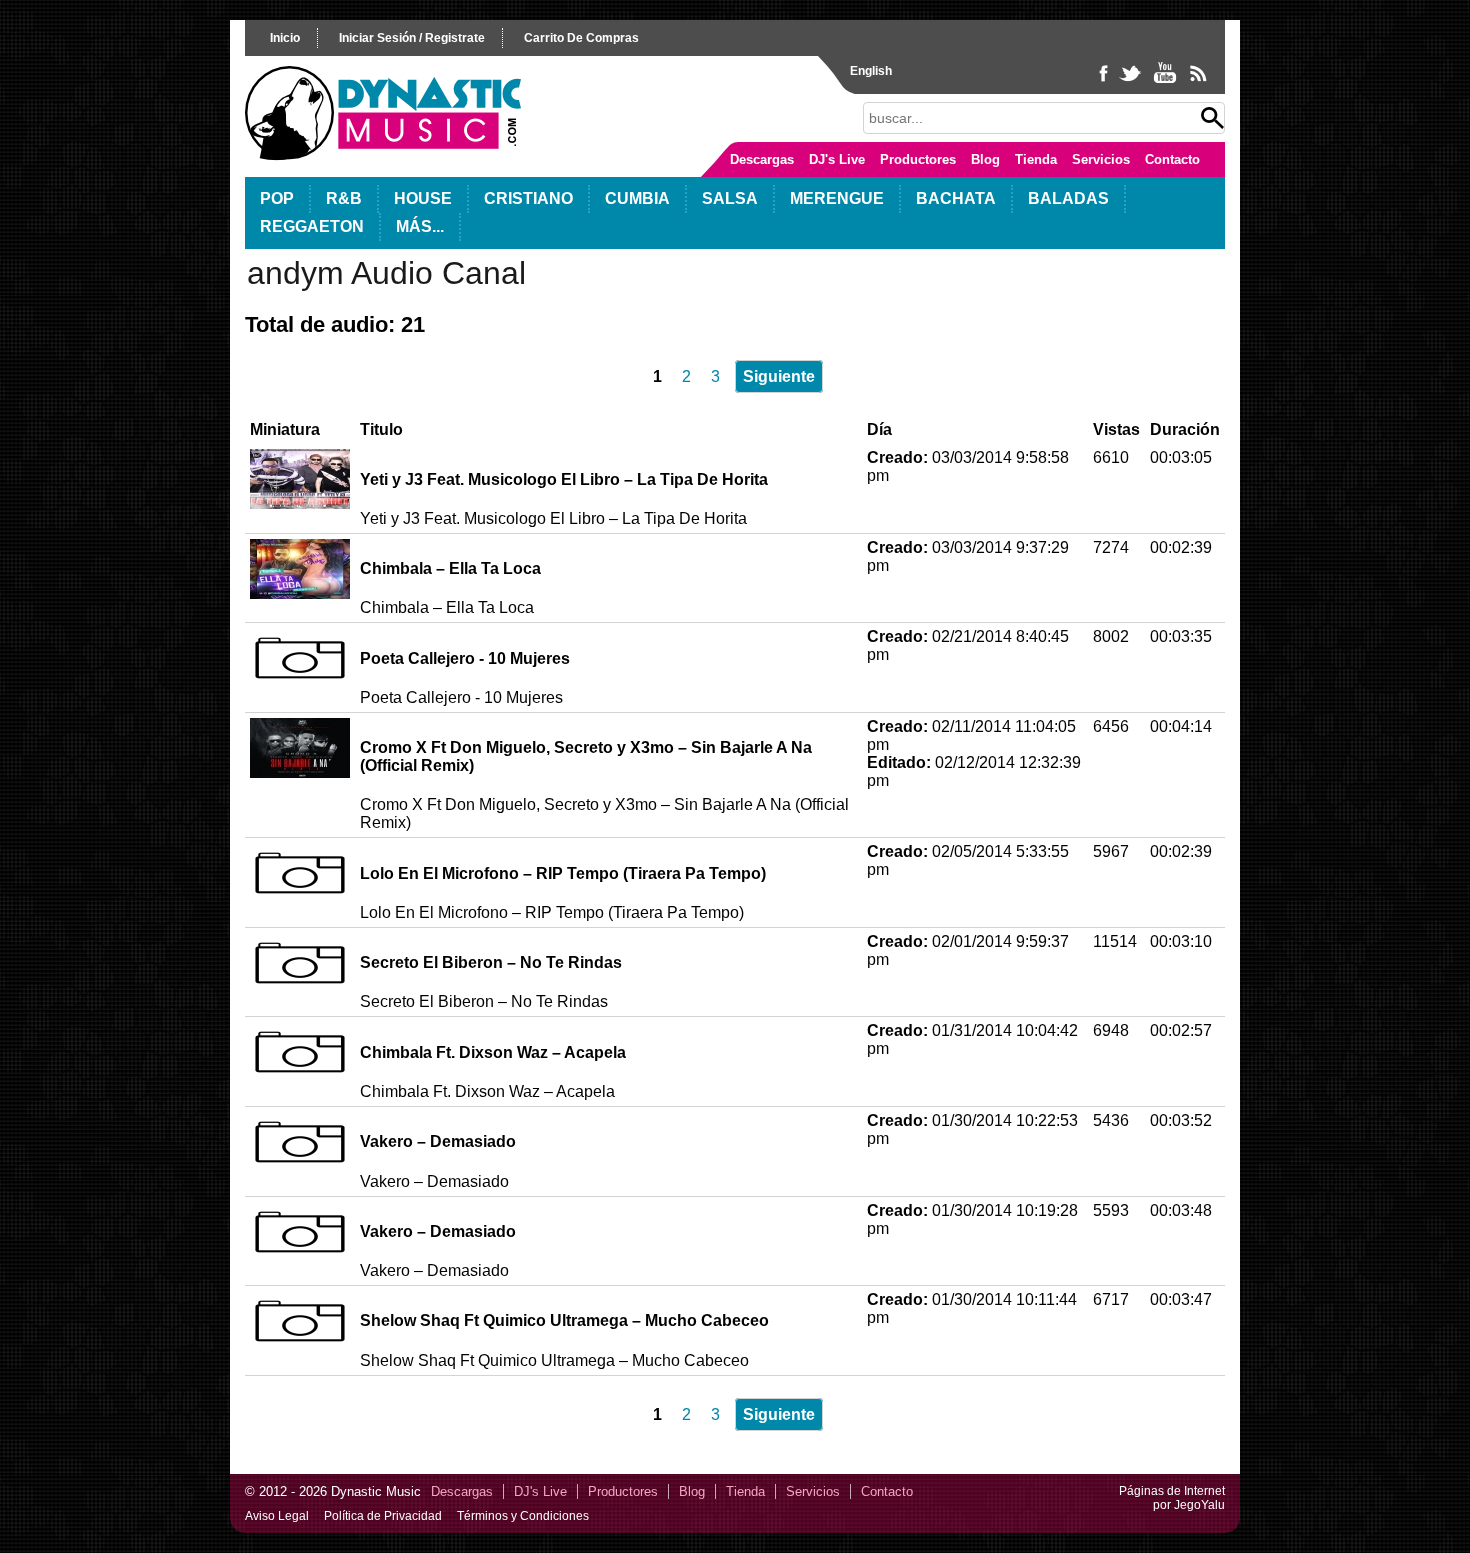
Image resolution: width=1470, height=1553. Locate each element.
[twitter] (1132, 82)
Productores (918, 159)
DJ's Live (837, 159)
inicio (285, 38)
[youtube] (1166, 82)
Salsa (730, 198)
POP (277, 198)
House (423, 198)
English (871, 71)
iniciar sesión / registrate (412, 38)
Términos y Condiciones (523, 1516)
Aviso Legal (277, 1516)
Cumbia (637, 198)
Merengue (837, 198)
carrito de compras (581, 38)
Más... (420, 226)
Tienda (1036, 159)
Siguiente (779, 376)
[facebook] (1105, 82)
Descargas (762, 159)
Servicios (1101, 159)
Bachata (956, 198)
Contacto (1172, 159)
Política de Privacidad (383, 1516)
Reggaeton (312, 226)
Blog (985, 159)
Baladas (1068, 198)
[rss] (1197, 82)
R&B (344, 198)
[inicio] (383, 155)
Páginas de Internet (1172, 1491)
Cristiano (528, 198)
